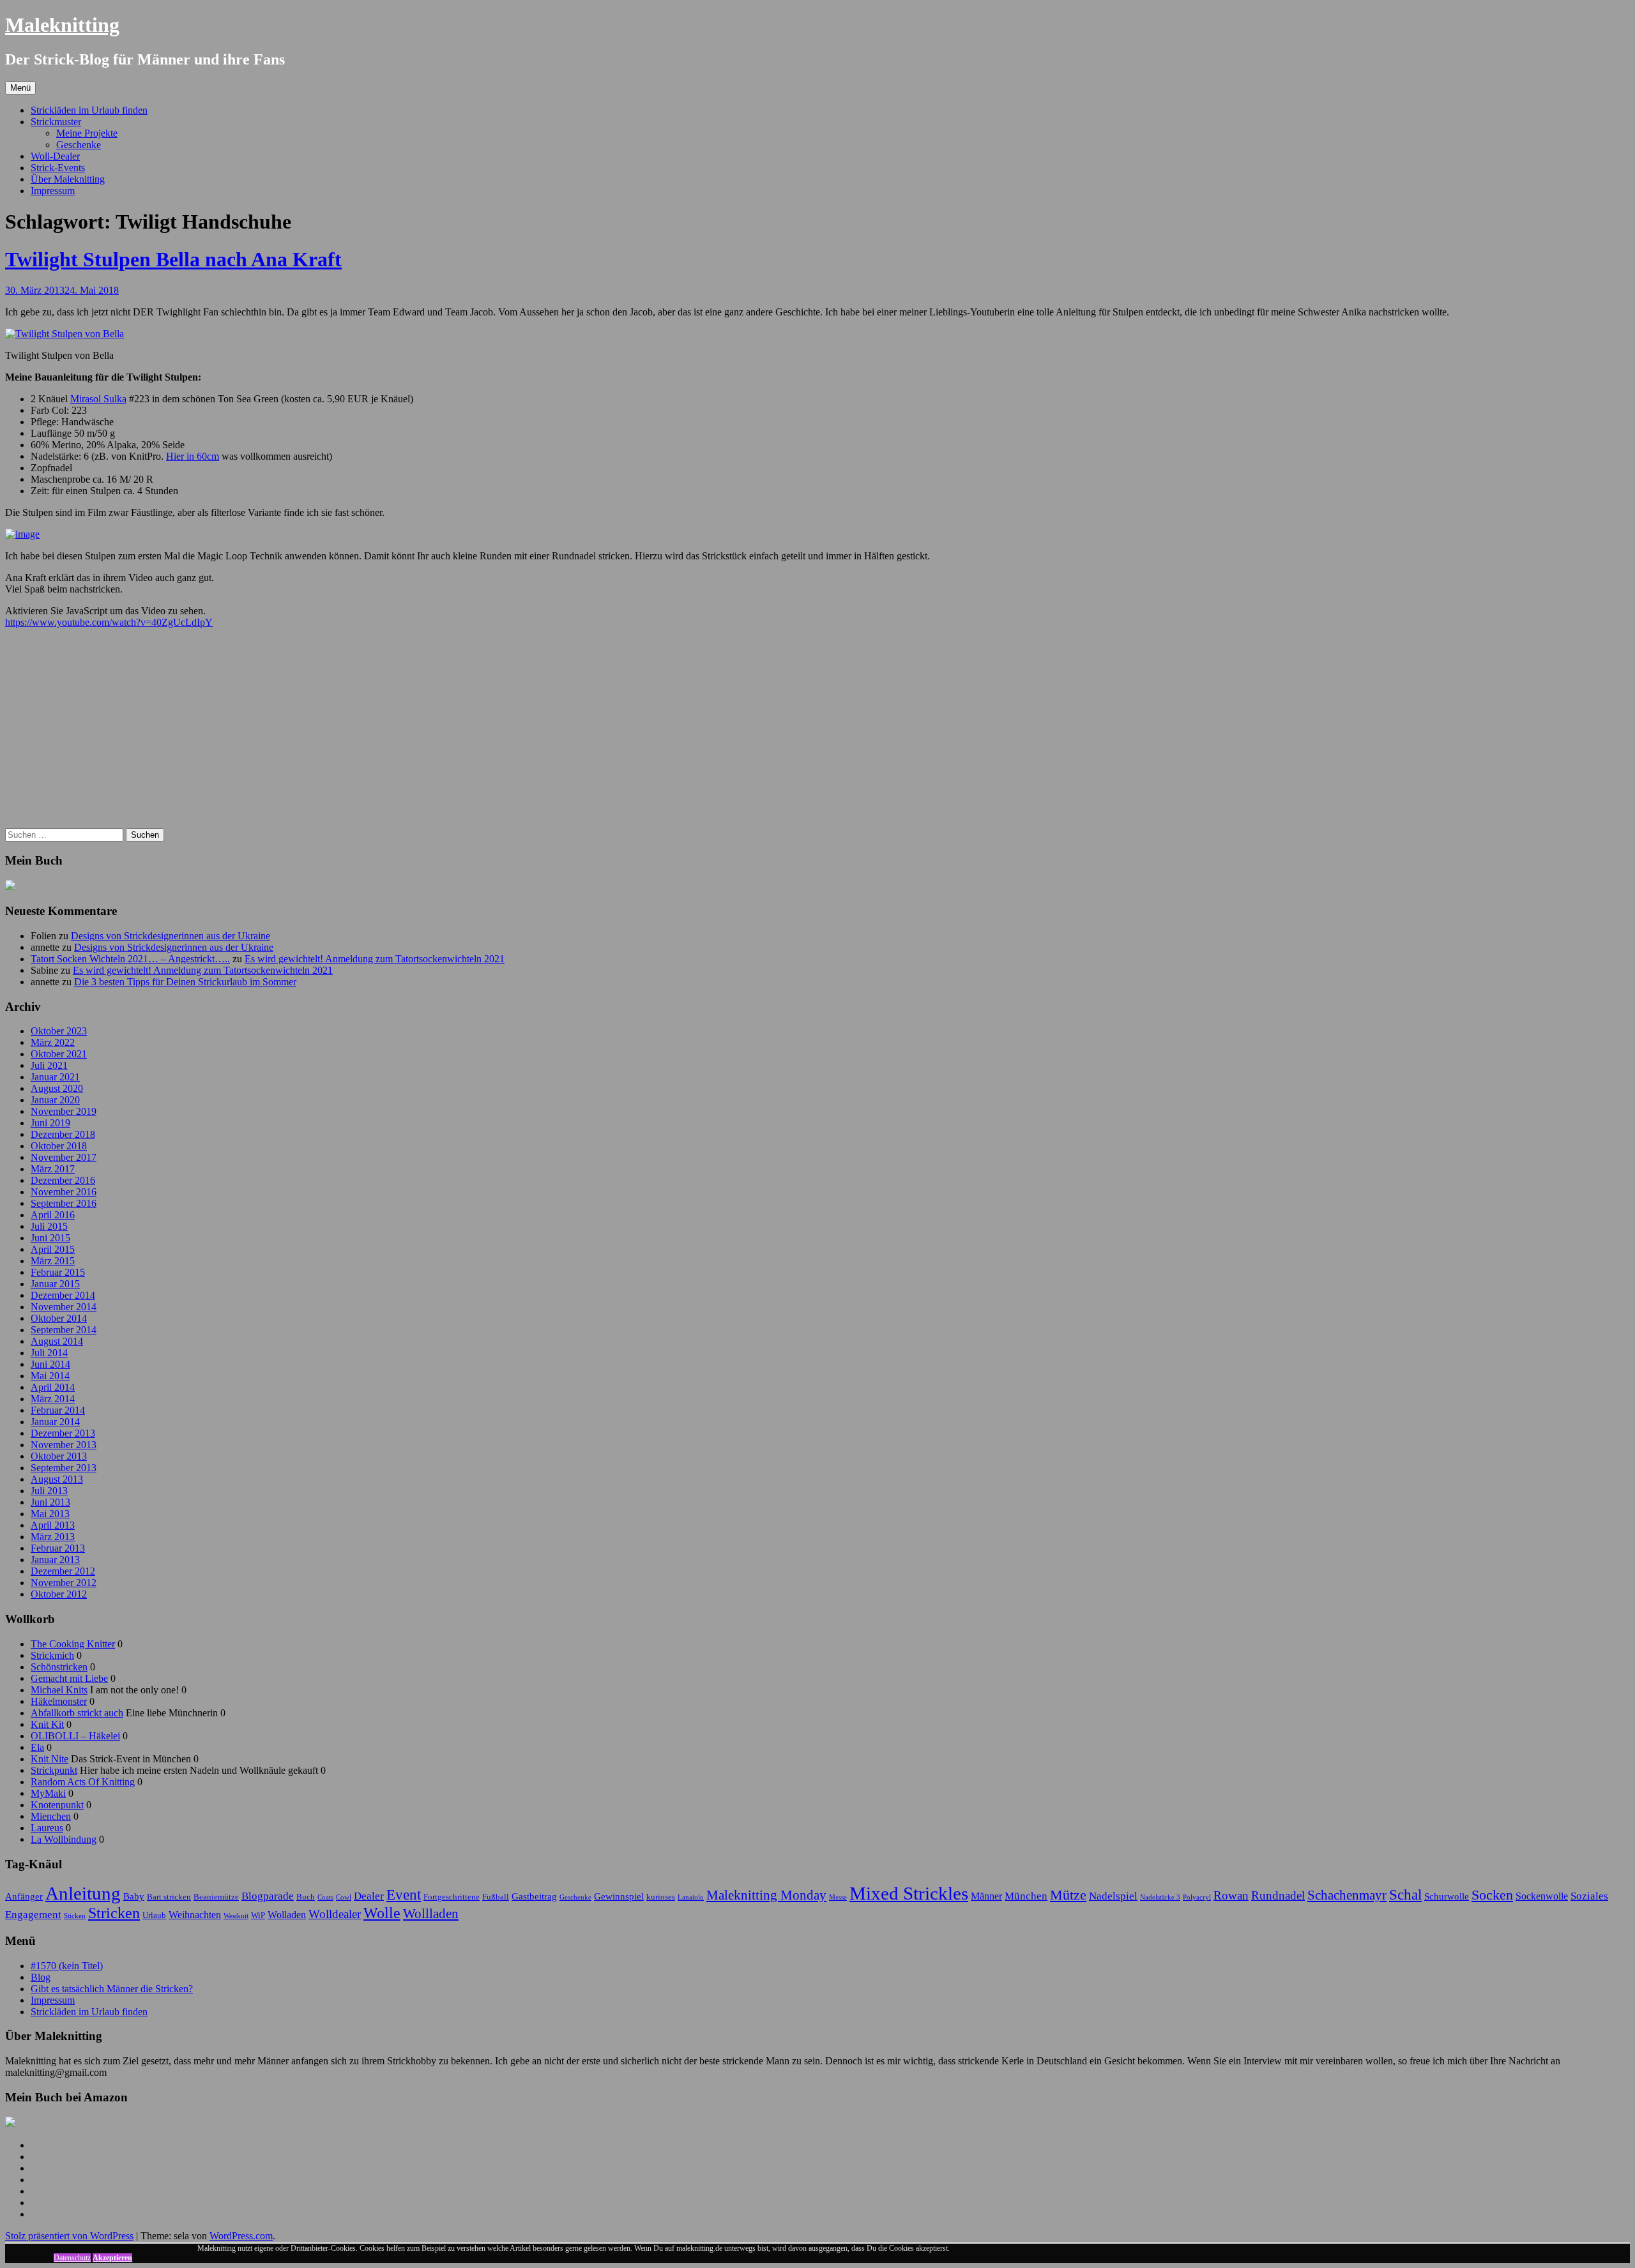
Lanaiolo (691, 1897)
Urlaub (154, 1915)
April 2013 (53, 1525)
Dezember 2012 (63, 1571)
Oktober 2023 (59, 1031)
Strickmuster (56, 122)
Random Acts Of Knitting (83, 1782)
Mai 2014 (50, 1376)
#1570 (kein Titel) (67, 1966)
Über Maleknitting (68, 179)
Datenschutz (72, 2258)
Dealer (369, 1896)
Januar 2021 (55, 1077)
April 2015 (53, 1249)
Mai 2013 (50, 1514)
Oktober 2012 (59, 1594)
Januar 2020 (55, 1100)
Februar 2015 (58, 1272)
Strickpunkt (54, 1770)
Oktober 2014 (59, 1318)
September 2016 (64, 1203)
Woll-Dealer (55, 156)
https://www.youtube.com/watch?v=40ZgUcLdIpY (109, 622)
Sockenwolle (1542, 1896)
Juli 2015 (49, 1226)
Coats (325, 1897)
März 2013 (53, 1537)
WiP (258, 1915)
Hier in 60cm (193, 456)
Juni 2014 (50, 1364)
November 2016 (64, 1192)
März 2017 (53, 1169)
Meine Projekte (87, 133)
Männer (986, 1896)
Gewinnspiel (619, 1896)
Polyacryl (1197, 1897)
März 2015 (53, 1261)
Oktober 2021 (59, 1054)
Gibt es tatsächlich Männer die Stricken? (112, 1989)
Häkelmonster (59, 1701)
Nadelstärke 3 (1160, 1897)
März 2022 (53, 1042)
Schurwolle (1447, 1896)
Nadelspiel (1113, 1896)
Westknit (236, 1916)
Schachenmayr (1347, 1895)
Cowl (344, 1897)
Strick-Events (58, 168)
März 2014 (53, 1399)
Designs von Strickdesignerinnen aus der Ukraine (171, 936)
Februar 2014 (58, 1410)
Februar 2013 (58, 1548)
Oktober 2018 (59, 1146)
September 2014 (64, 1330)
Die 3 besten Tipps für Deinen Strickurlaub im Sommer (185, 982)
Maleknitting (62, 25)
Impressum (53, 191)
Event (404, 1894)
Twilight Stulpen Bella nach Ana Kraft (173, 259)
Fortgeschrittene (452, 1897)
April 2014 (53, 1387)
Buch (306, 1897)
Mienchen (51, 1816)
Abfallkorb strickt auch (77, 1713)
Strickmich (52, 1655)
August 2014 (57, 1341)
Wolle (382, 1913)
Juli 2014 (49, 1353)
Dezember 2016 (63, 1180)
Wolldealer (335, 1914)
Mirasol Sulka (98, 399)
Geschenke (79, 145)
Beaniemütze (216, 1897)
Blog (41, 1977)
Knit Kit (47, 1724)
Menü (20, 88)
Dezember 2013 (63, 1433)
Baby (134, 1896)
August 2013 (57, 1479)
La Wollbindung (64, 1839)
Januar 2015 (55, 1284)
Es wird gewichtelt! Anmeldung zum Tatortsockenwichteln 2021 (375, 959)
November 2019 (64, 1111)
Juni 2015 (50, 1238)
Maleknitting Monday (766, 1895)
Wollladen (431, 1914)
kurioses (661, 1897)
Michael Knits (59, 1690)
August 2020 (57, 1088)
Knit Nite (49, 1759)
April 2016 (53, 1215)
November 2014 (64, 1307)
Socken (1492, 1895)
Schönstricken (59, 1667)
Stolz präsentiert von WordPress (69, 2236)
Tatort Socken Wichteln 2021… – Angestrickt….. (130, 959)
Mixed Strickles (909, 1893)
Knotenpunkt (57, 1805)
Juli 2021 (49, 1065)
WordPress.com (241, 2236)
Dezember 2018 (63, 1134)
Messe (838, 1897)
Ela (37, 1747)
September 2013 (64, 1468)
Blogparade (268, 1896)
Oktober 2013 (59, 1456)
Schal (1405, 1894)
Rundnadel (1278, 1895)
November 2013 (64, 1445)
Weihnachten (195, 1915)
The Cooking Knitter (73, 1644)
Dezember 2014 (63, 1295)
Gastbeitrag (534, 1896)
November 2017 (64, 1157)
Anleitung (83, 1893)
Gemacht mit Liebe (69, 1678)
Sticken (75, 1916)
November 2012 (64, 1583)
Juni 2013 (50, 1502)
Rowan (1231, 1895)
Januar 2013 (55, 1560)
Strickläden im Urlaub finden (89, 110)
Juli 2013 (49, 1491)
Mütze (1068, 1895)
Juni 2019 (50, 1123)
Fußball (496, 1897)
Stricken (114, 1913)
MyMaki (48, 1793)
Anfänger (24, 1896)
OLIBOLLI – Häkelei (75, 1736)
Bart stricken (169, 1897)
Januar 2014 (55, 1422)
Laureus (47, 1828)
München (1026, 1896)
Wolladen (287, 1915)
